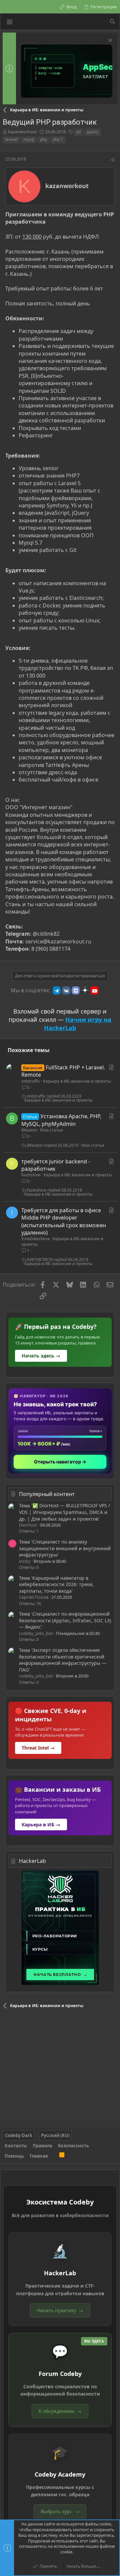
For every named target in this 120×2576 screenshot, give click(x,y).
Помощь (14, 2156)
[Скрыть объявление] (109, 41)
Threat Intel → (38, 1748)
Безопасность (73, 2146)
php (43, 139)
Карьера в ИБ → (41, 1825)
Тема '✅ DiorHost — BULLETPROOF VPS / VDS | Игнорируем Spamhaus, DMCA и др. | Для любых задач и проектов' (64, 1512)
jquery (92, 132)
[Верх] (54, 2156)
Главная (39, 2156)
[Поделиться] (113, 160)
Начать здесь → (41, 1356)
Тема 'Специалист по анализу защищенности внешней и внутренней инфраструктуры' (65, 1548)
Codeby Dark (19, 2135)
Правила (42, 2146)
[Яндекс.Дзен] (85, 990)
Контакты (16, 2146)
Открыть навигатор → (60, 1462)
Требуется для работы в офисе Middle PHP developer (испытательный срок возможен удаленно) (64, 1221)
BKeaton (29, 1130)
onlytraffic (31, 1081)
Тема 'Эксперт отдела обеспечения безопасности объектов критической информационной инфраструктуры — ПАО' (63, 1660)
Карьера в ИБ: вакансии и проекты (77, 1081)
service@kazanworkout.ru (58, 941)
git (79, 132)
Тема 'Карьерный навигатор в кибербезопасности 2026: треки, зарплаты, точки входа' (56, 1584)
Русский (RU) (55, 2135)
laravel (11, 139)
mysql (29, 139)
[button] (10, 22)
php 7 (58, 139)
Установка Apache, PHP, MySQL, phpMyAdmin (61, 1120)
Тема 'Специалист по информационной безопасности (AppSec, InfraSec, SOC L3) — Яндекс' (65, 1620)
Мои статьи (51, 1130)
